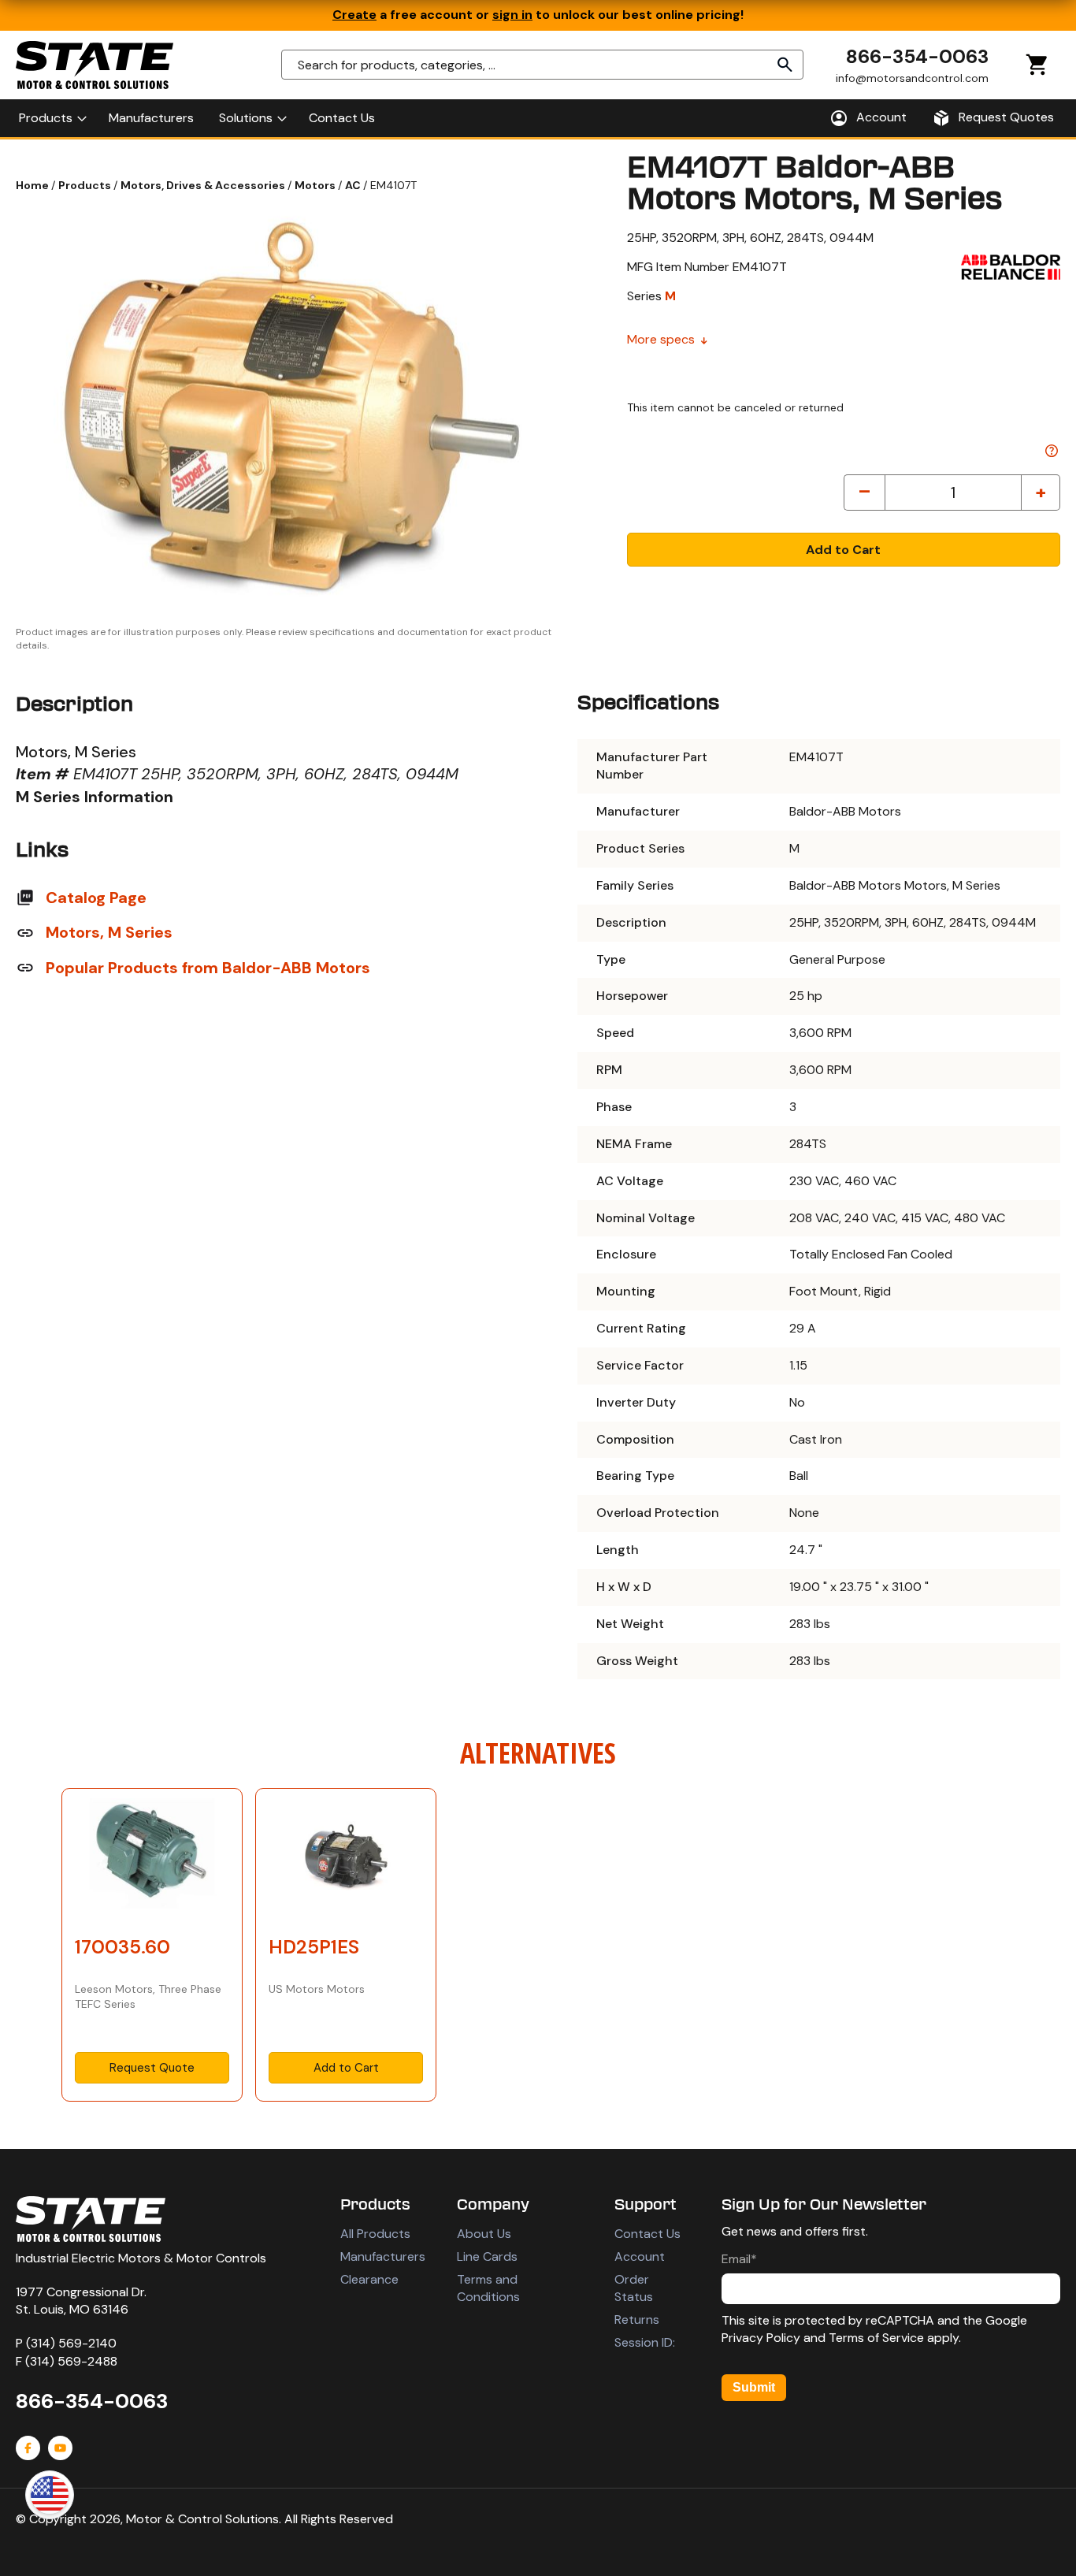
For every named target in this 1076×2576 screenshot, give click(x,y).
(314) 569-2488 (71, 2361)
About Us (484, 2234)
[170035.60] (152, 1858)
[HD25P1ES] (346, 1858)
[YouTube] (60, 2448)
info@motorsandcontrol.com (912, 78)
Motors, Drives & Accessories (204, 185)
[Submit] (785, 65)
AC (354, 185)
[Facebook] (28, 2448)
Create (354, 15)
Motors (316, 185)
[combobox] (542, 65)
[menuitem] (51, 118)
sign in (512, 15)
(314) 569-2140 (71, 2343)
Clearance (369, 2279)
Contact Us (647, 2234)
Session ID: (645, 2342)
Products (86, 185)
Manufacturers (383, 2256)
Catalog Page (96, 898)
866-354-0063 (917, 56)
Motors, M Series (109, 932)
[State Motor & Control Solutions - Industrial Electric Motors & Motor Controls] (91, 2219)
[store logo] (95, 65)
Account (640, 2256)
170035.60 (122, 1947)
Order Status (634, 2288)
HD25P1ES (314, 1947)
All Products (375, 2234)
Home (33, 185)
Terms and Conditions (488, 2288)
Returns (637, 2320)
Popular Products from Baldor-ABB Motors (208, 968)
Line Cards (487, 2256)
